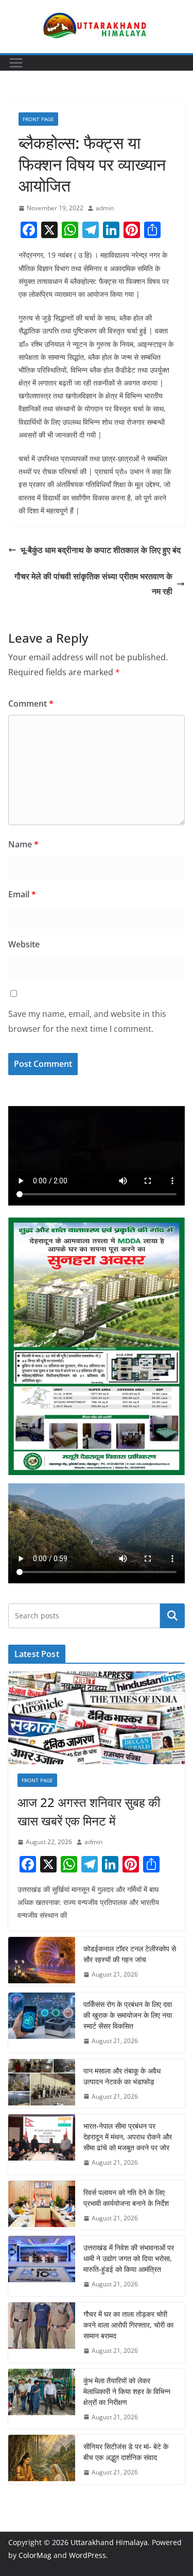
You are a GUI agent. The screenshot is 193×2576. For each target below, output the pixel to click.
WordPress (87, 2555)
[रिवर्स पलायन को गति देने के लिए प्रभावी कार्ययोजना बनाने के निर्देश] (42, 2205)
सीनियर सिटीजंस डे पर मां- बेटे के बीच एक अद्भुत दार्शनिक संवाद (126, 2452)
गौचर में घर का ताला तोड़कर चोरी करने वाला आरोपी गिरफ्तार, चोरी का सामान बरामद (128, 2325)
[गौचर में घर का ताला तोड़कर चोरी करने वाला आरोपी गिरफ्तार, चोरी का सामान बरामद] (42, 2332)
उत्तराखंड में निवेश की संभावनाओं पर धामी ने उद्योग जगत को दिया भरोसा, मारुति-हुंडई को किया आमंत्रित (129, 2258)
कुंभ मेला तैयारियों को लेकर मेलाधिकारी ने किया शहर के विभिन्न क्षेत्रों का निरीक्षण (127, 2391)
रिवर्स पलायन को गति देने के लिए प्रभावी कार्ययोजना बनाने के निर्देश (126, 2198)
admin (105, 208)
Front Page (38, 119)
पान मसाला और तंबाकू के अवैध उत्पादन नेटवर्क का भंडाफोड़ (122, 2076)
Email (22, 894)
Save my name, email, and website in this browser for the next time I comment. (87, 1021)
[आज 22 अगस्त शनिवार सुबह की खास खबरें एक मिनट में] (97, 1718)
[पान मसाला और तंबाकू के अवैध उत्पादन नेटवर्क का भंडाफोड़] (42, 2084)
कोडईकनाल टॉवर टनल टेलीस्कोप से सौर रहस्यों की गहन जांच (130, 1954)
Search (172, 1616)
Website (24, 944)
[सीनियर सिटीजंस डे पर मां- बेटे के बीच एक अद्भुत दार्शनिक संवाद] (42, 2460)
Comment (31, 704)
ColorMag (35, 2555)
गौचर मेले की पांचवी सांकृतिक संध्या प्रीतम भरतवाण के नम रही (93, 584)
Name (23, 844)
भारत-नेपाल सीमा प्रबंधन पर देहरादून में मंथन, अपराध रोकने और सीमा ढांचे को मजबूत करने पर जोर (128, 2137)
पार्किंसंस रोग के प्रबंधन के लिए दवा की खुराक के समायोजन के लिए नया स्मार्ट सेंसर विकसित (128, 2015)
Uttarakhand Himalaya (109, 2542)
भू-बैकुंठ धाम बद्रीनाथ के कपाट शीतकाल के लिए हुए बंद (101, 550)
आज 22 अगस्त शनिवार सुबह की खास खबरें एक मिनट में (89, 1811)
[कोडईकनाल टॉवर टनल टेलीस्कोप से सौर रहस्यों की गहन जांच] (42, 1962)
